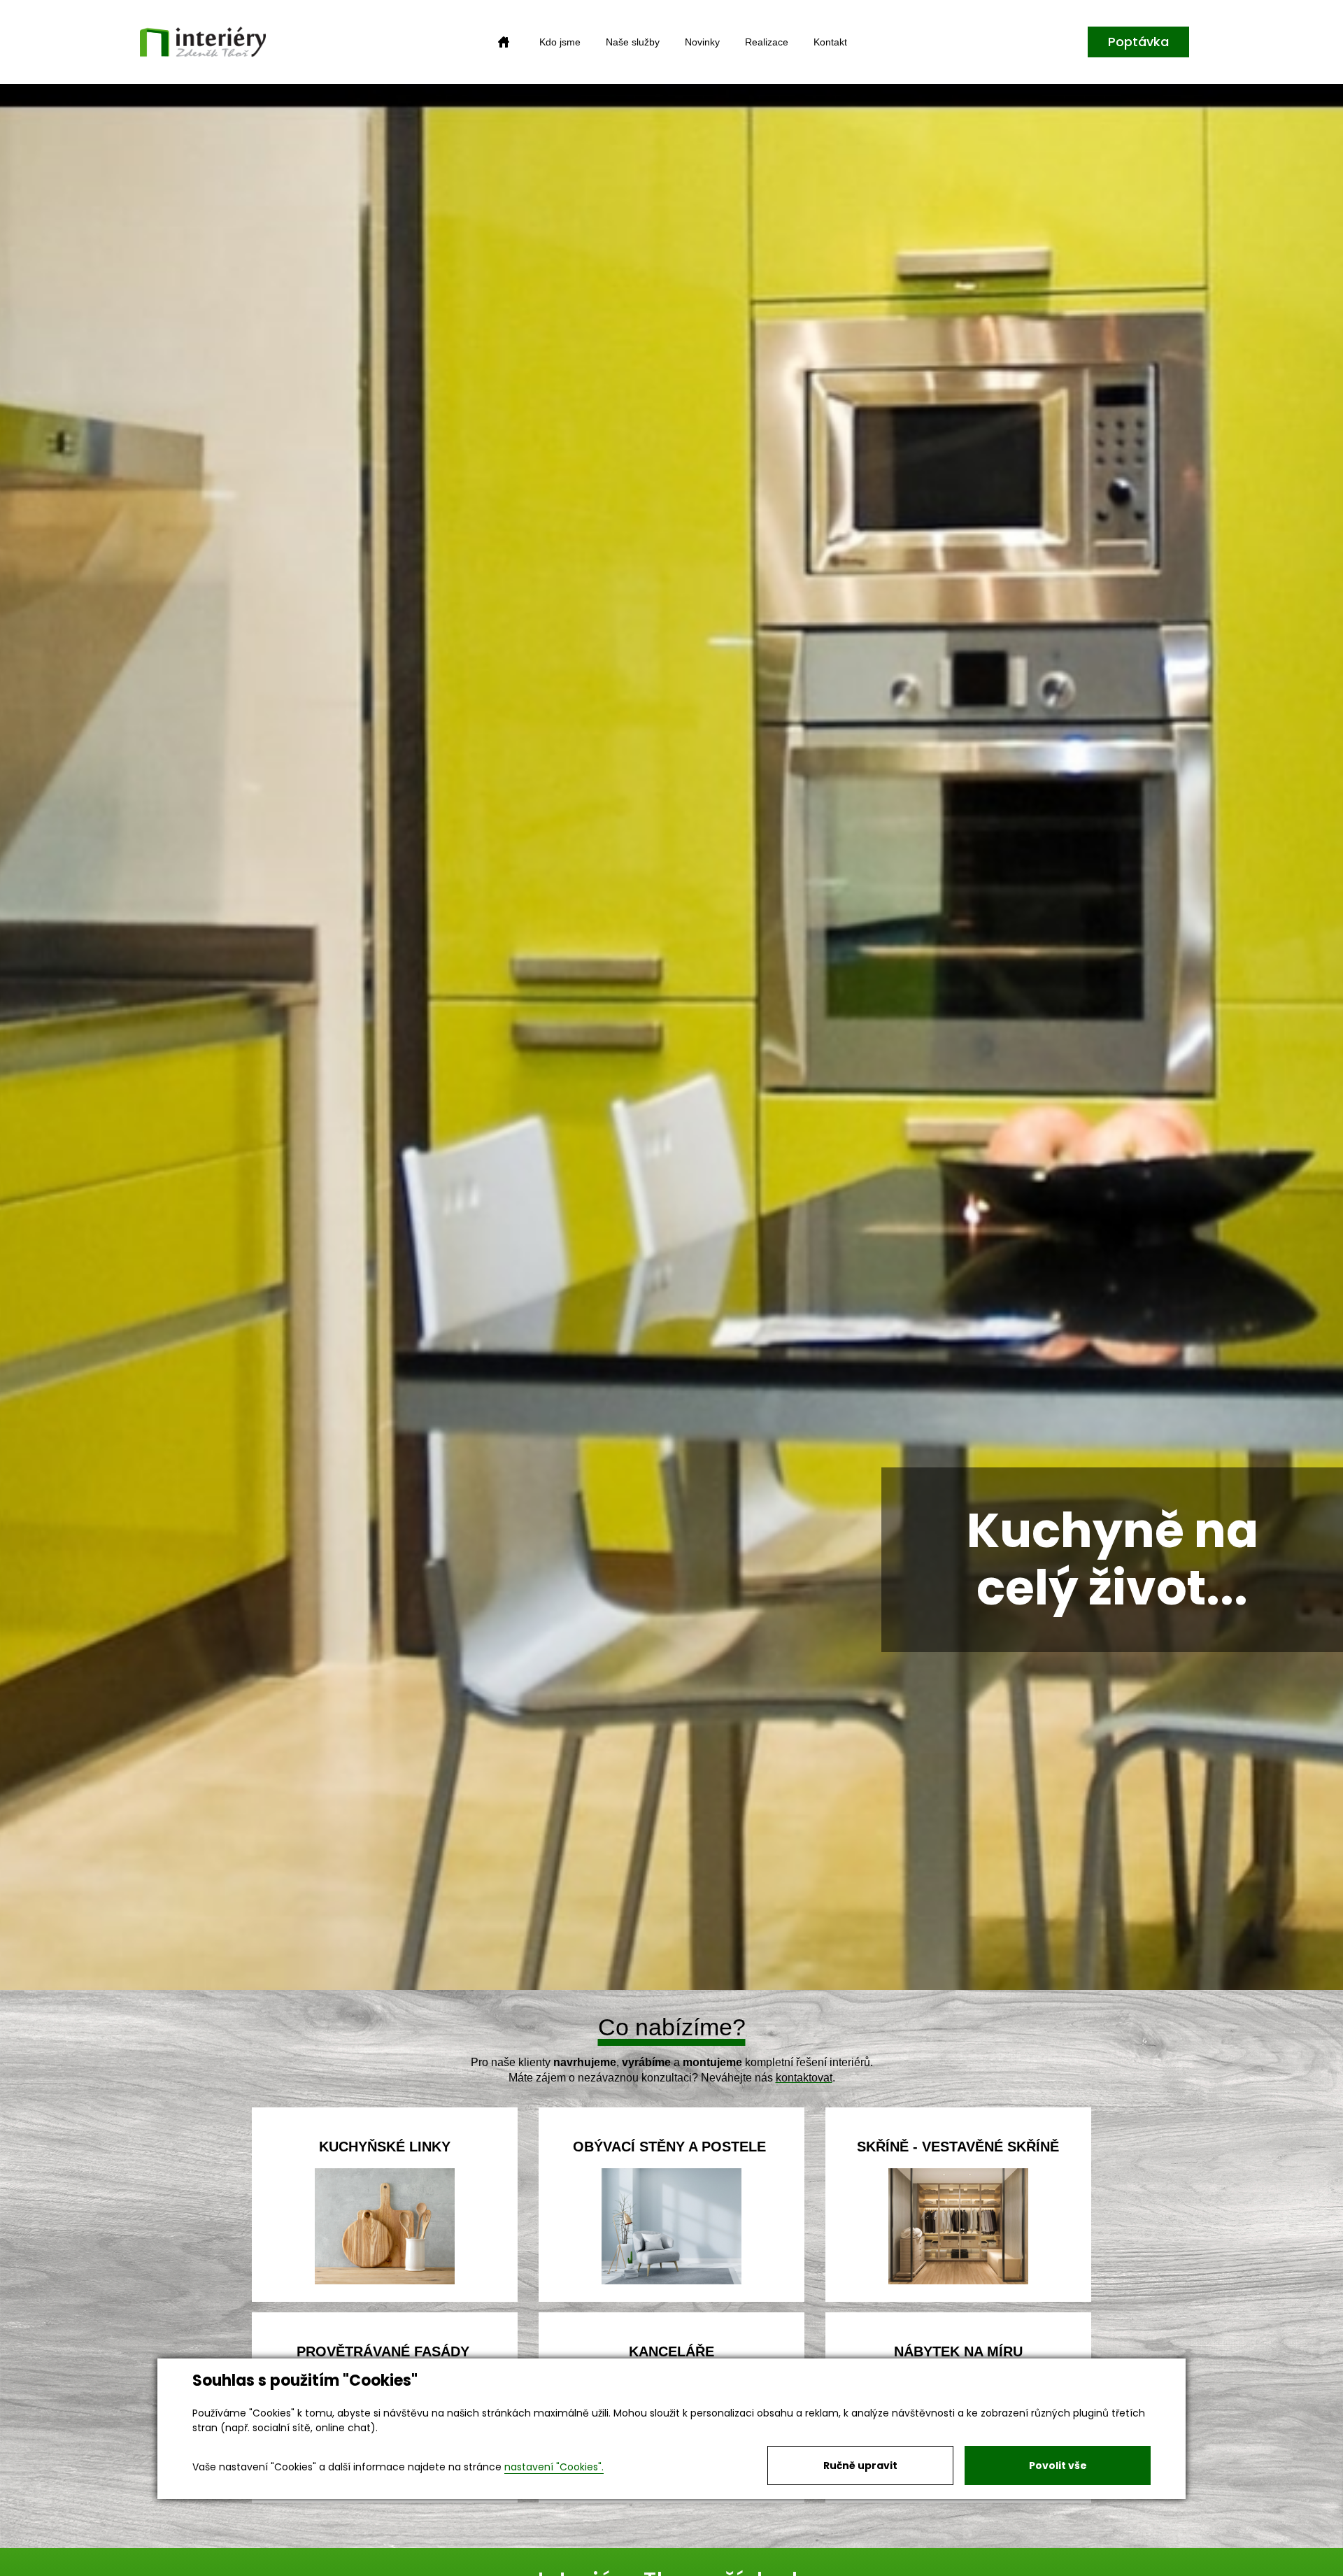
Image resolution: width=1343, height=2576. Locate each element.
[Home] (504, 42)
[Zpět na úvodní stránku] (203, 42)
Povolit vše (1058, 2465)
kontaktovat (804, 2078)
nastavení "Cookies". (554, 2467)
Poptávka (1138, 42)
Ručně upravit (860, 2465)
